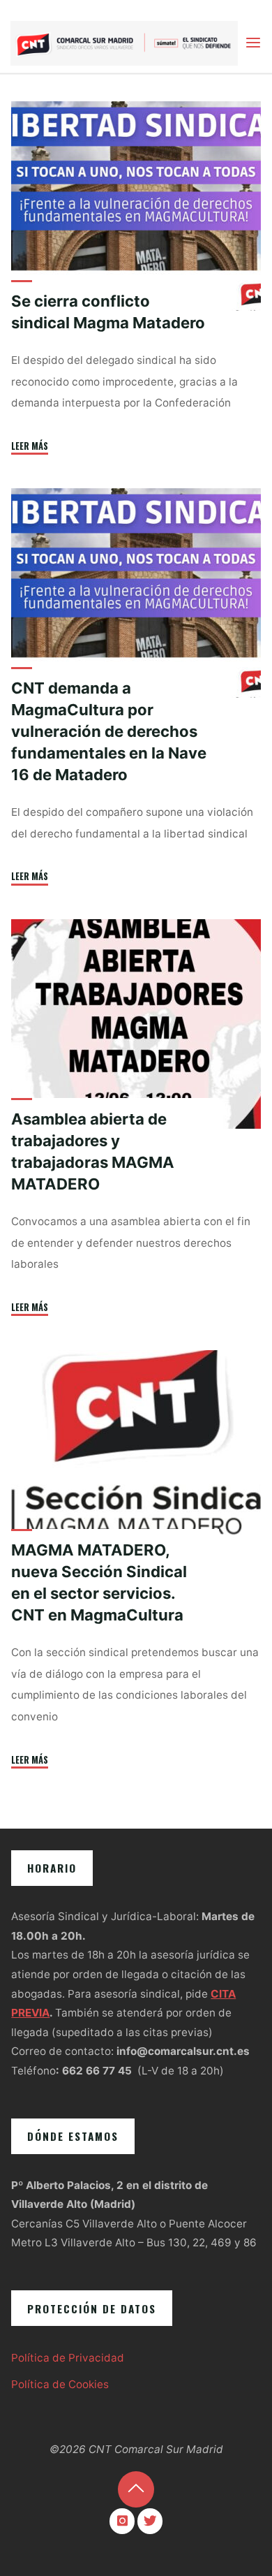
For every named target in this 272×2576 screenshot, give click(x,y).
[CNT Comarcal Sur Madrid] (124, 42)
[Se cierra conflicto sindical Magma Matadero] (136, 206)
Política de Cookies (60, 2384)
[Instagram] (122, 2521)
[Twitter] (150, 2521)
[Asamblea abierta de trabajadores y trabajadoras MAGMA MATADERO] (136, 1024)
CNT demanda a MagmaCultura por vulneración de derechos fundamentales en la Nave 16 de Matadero (109, 731)
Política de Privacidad (68, 2358)
